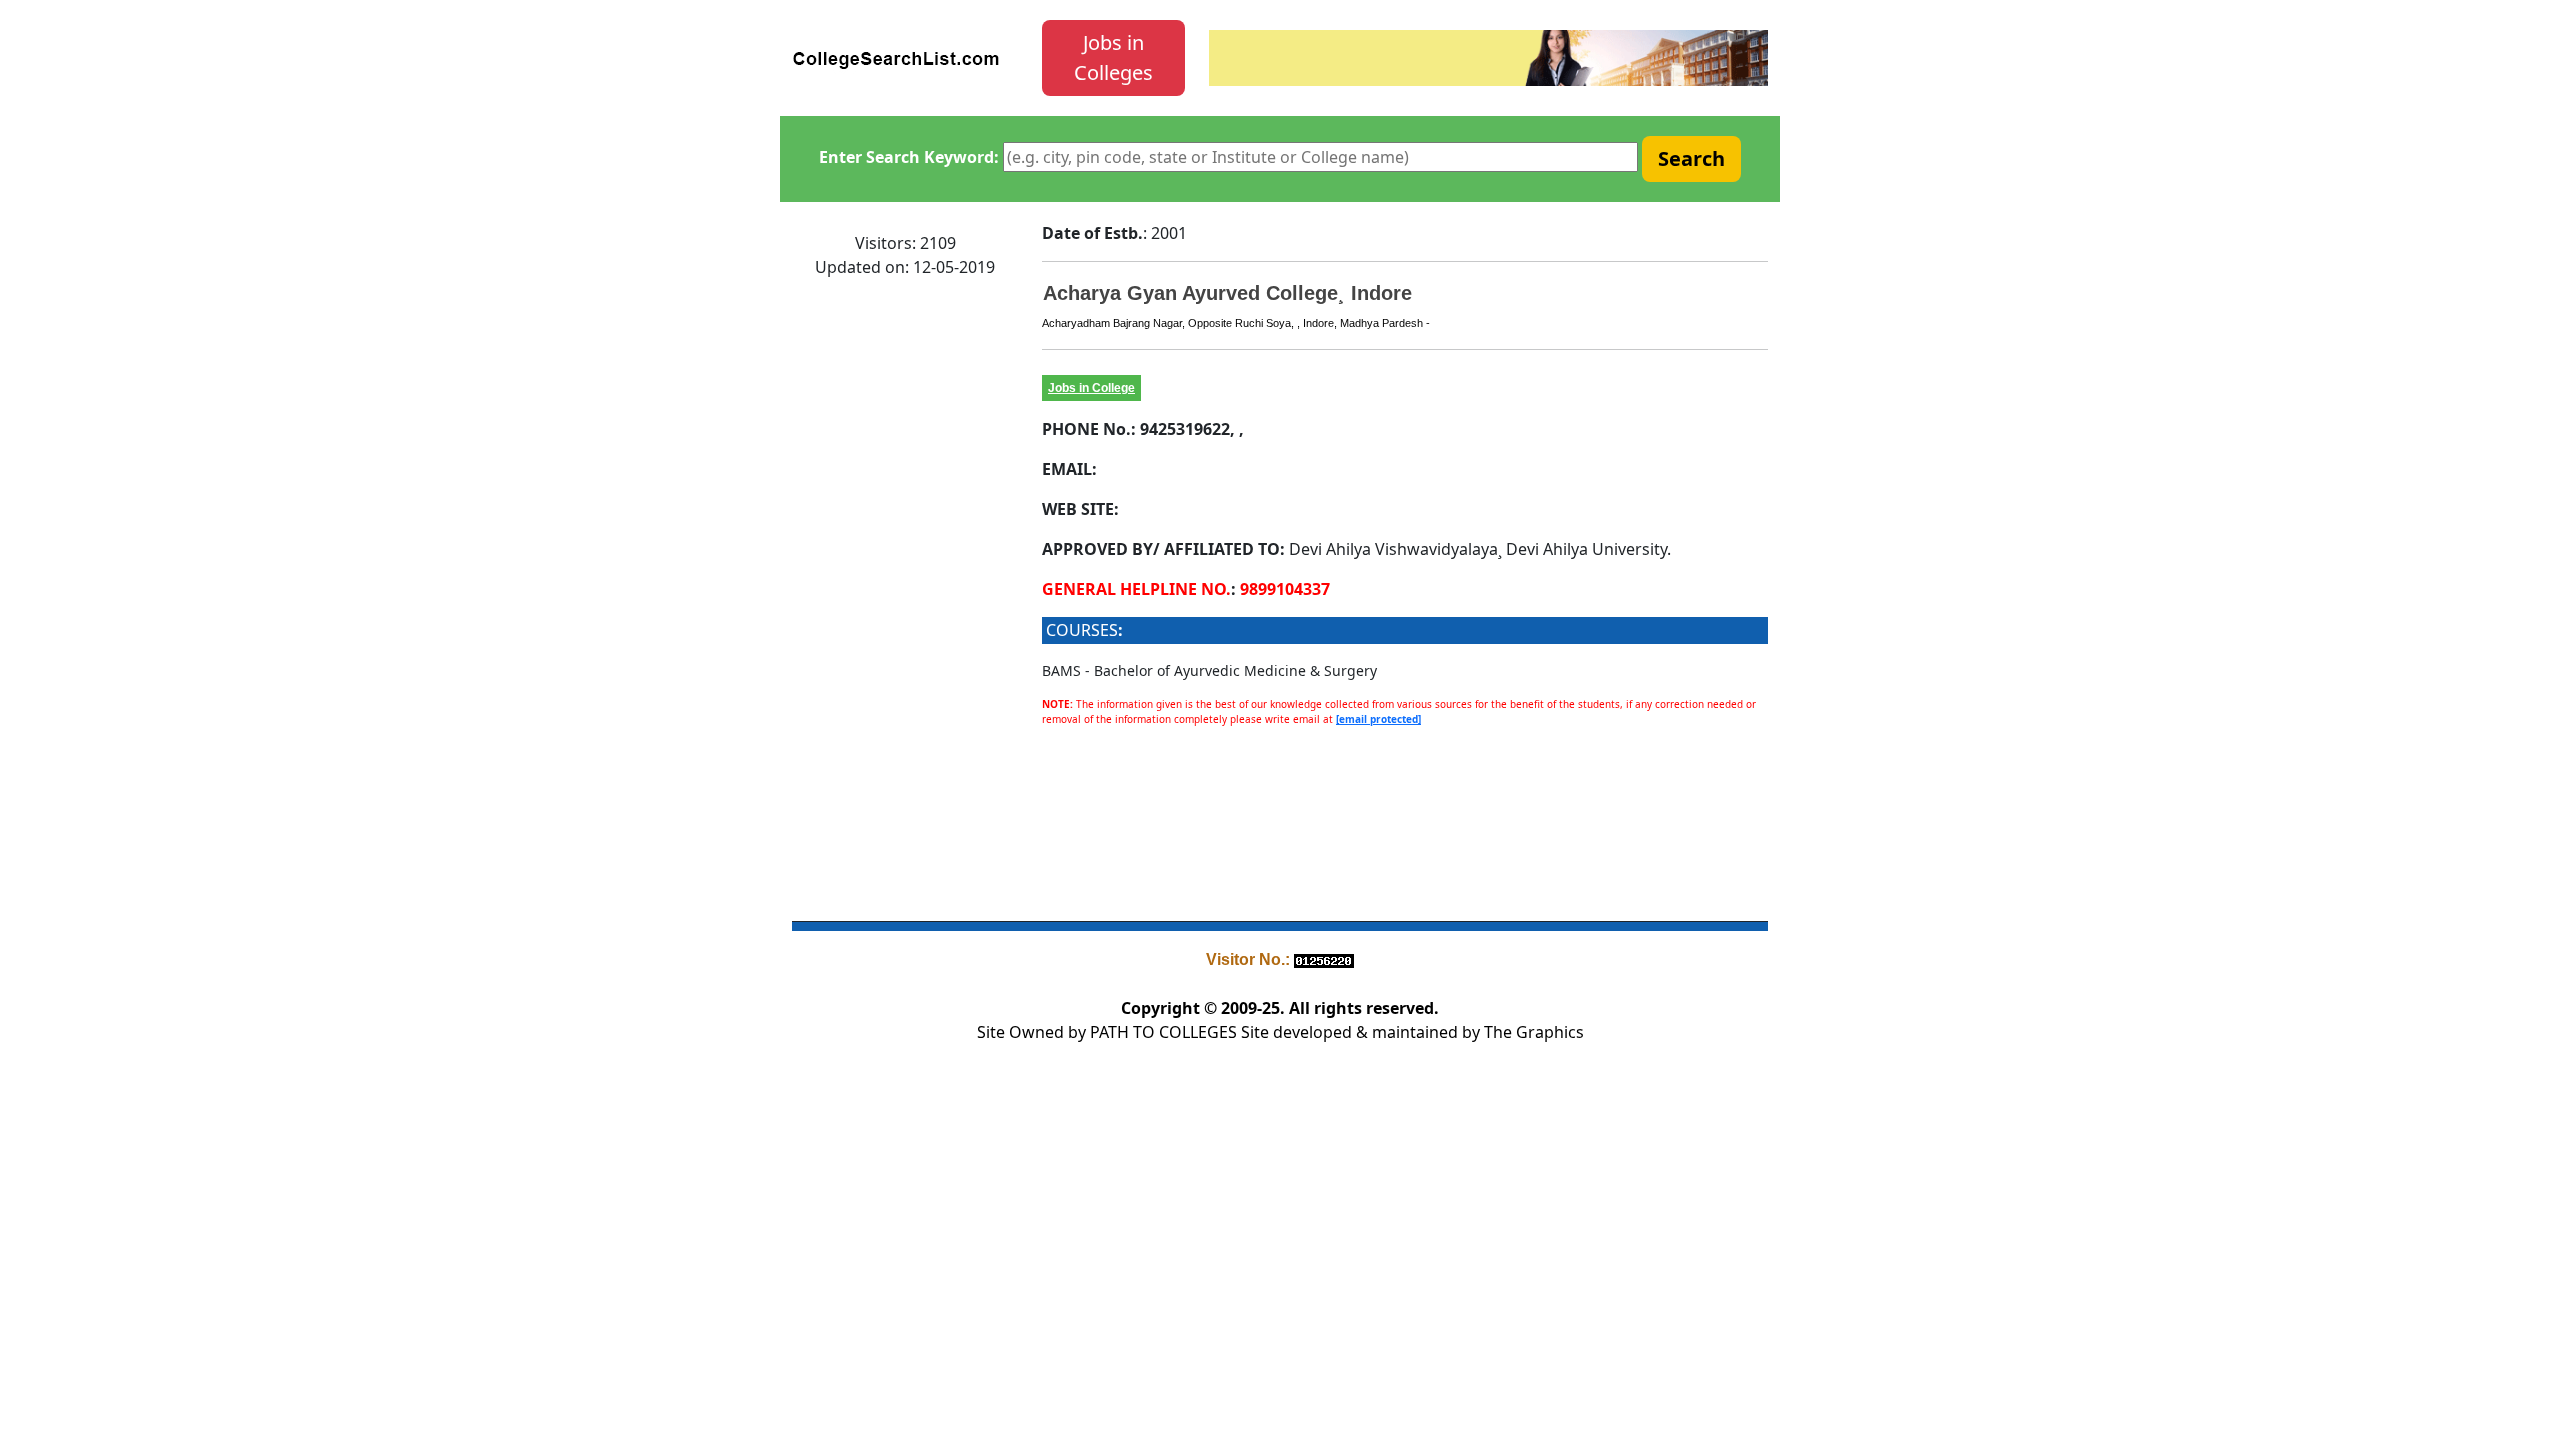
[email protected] (1378, 719)
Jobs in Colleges (1113, 57)
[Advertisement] (905, 595)
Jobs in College (1091, 388)
